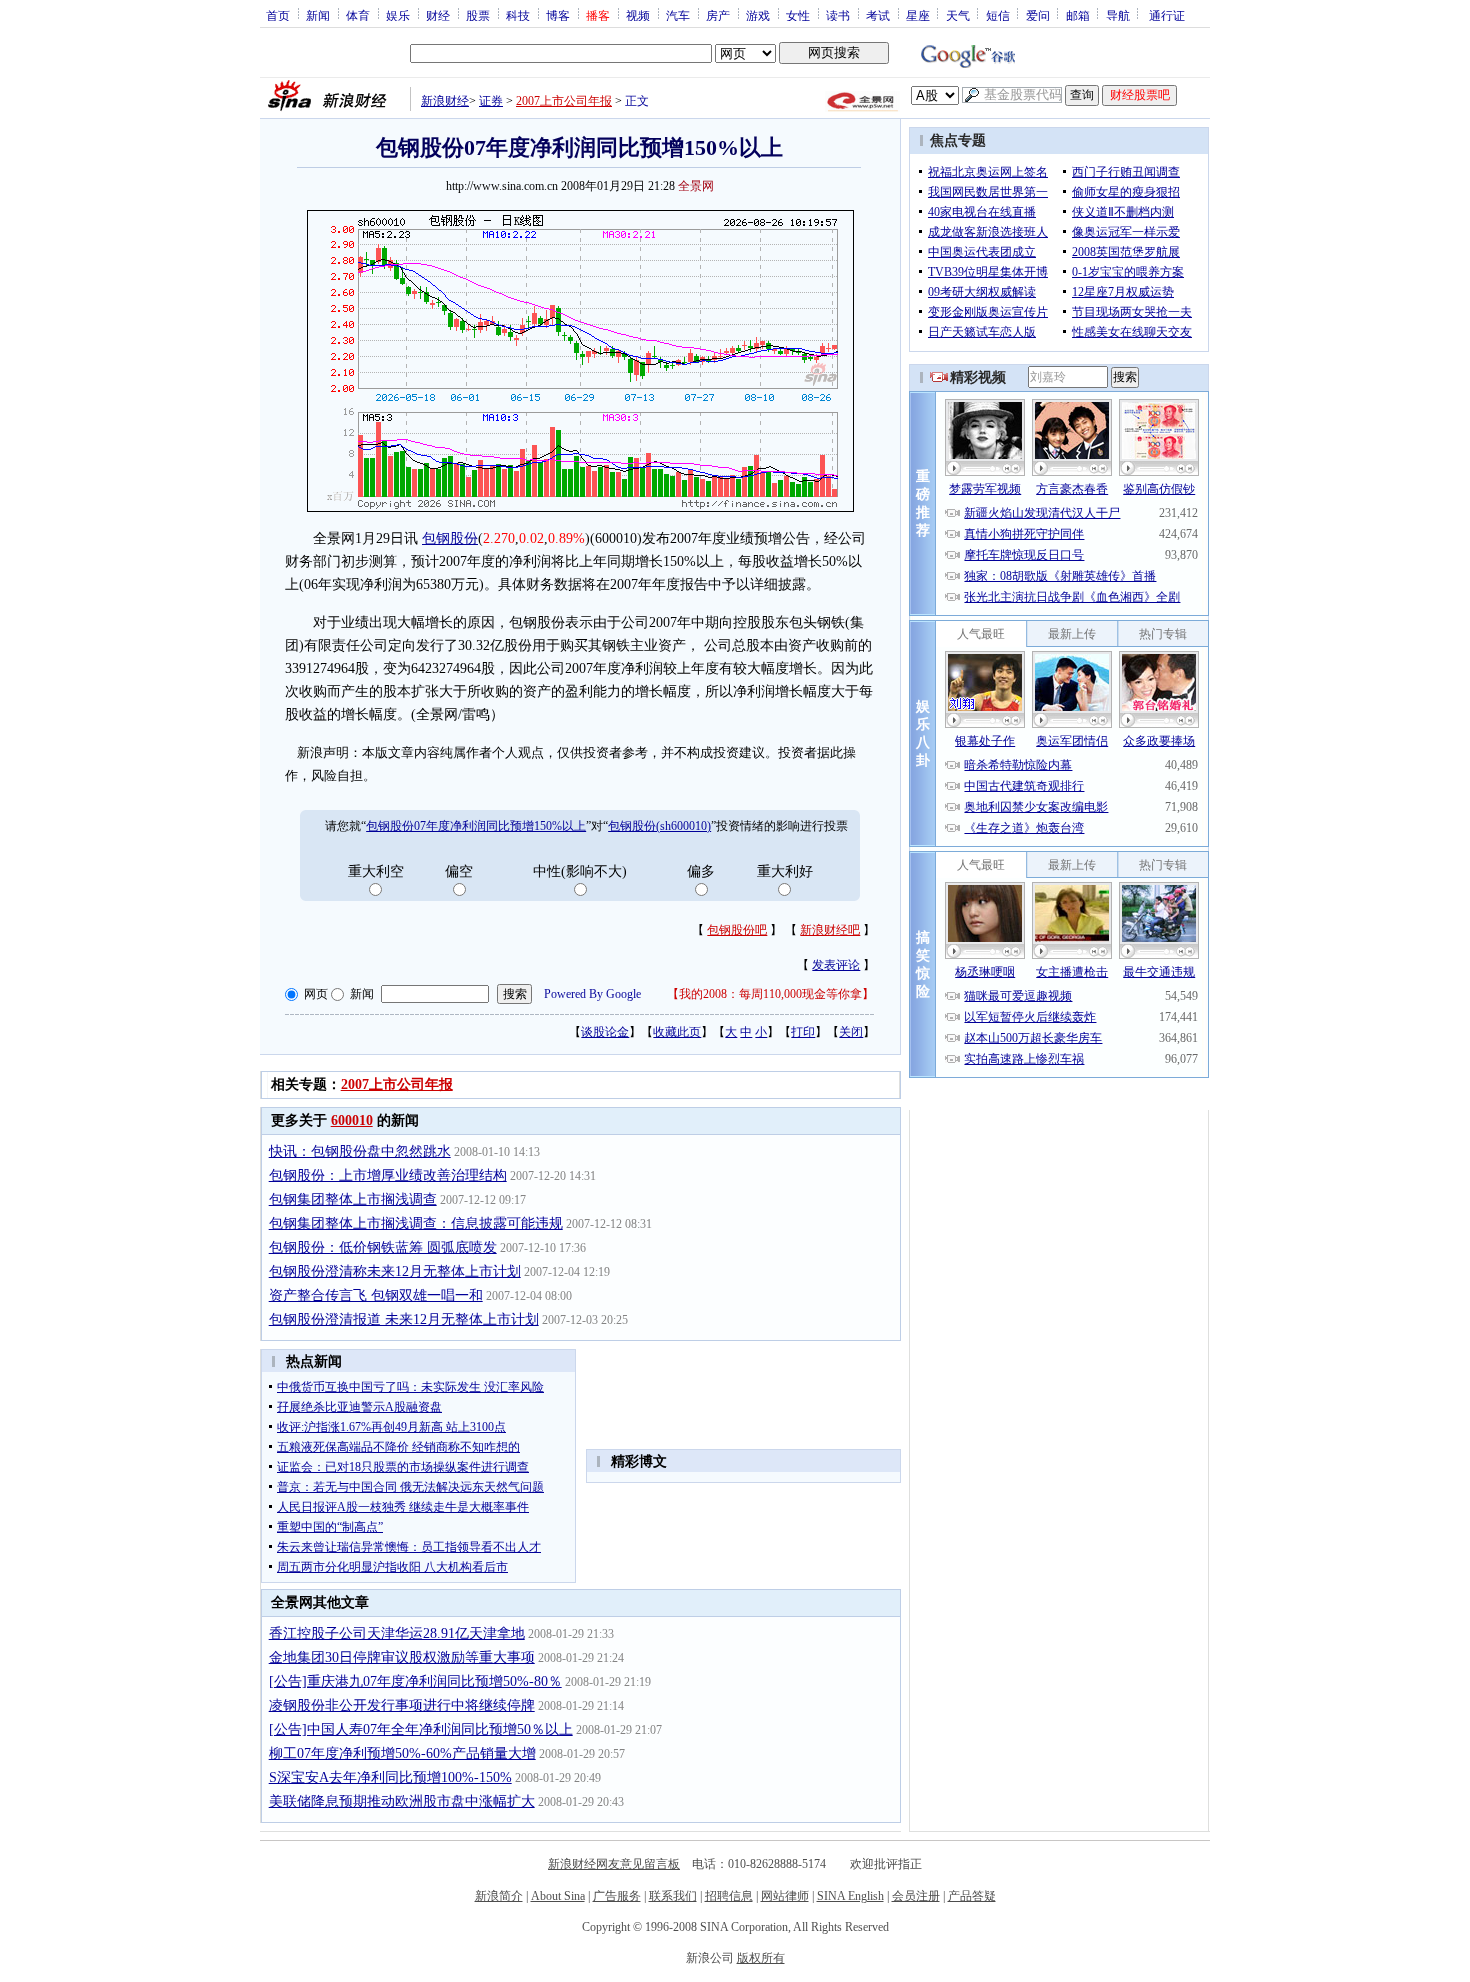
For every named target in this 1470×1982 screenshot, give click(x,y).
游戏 (758, 15)
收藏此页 (677, 1032)
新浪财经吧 (830, 930)
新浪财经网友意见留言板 (614, 1864)
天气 (958, 15)
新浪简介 (499, 1896)
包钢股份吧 (737, 930)
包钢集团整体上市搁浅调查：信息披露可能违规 (416, 1223)
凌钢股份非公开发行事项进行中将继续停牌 (402, 1705)
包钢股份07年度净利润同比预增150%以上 (476, 826)
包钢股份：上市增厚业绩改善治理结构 (388, 1175)
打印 (803, 1032)
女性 (798, 15)
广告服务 (617, 1896)
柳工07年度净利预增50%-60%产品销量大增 (402, 1753)
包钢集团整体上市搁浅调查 (353, 1199)
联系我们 (673, 1896)
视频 (638, 15)
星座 (918, 15)
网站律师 (785, 1896)
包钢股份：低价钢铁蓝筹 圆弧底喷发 (383, 1247)
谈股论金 (605, 1032)
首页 (278, 15)
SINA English (850, 1896)
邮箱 (1078, 15)
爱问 (1038, 15)
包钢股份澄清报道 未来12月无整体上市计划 (404, 1319)
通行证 (1167, 15)
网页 (316, 994)
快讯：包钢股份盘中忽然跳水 (360, 1151)
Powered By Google (592, 994)
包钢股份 (450, 538)
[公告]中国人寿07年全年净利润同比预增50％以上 (421, 1729)
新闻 (318, 15)
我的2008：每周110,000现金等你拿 (770, 994)
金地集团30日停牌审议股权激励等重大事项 (402, 1657)
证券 (491, 101)
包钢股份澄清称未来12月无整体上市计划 (395, 1271)
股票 (478, 15)
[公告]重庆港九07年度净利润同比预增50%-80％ (415, 1681)
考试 (878, 15)
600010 (352, 1120)
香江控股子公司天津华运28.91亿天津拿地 (397, 1633)
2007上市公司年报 (564, 101)
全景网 (696, 186)
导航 (1118, 15)
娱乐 (398, 15)
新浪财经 (445, 101)
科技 (518, 15)
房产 (718, 15)
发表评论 (836, 965)
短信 (998, 15)
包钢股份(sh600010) (659, 826)
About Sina (558, 1896)
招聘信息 (729, 1896)
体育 (358, 15)
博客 (558, 15)
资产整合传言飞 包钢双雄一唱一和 (376, 1295)
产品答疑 (972, 1896)
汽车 (678, 15)
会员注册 (916, 1896)
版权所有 (761, 1958)
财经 (438, 15)
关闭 (851, 1032)
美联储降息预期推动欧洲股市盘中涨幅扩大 (402, 1801)
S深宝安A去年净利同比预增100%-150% (390, 1777)
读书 (838, 15)
